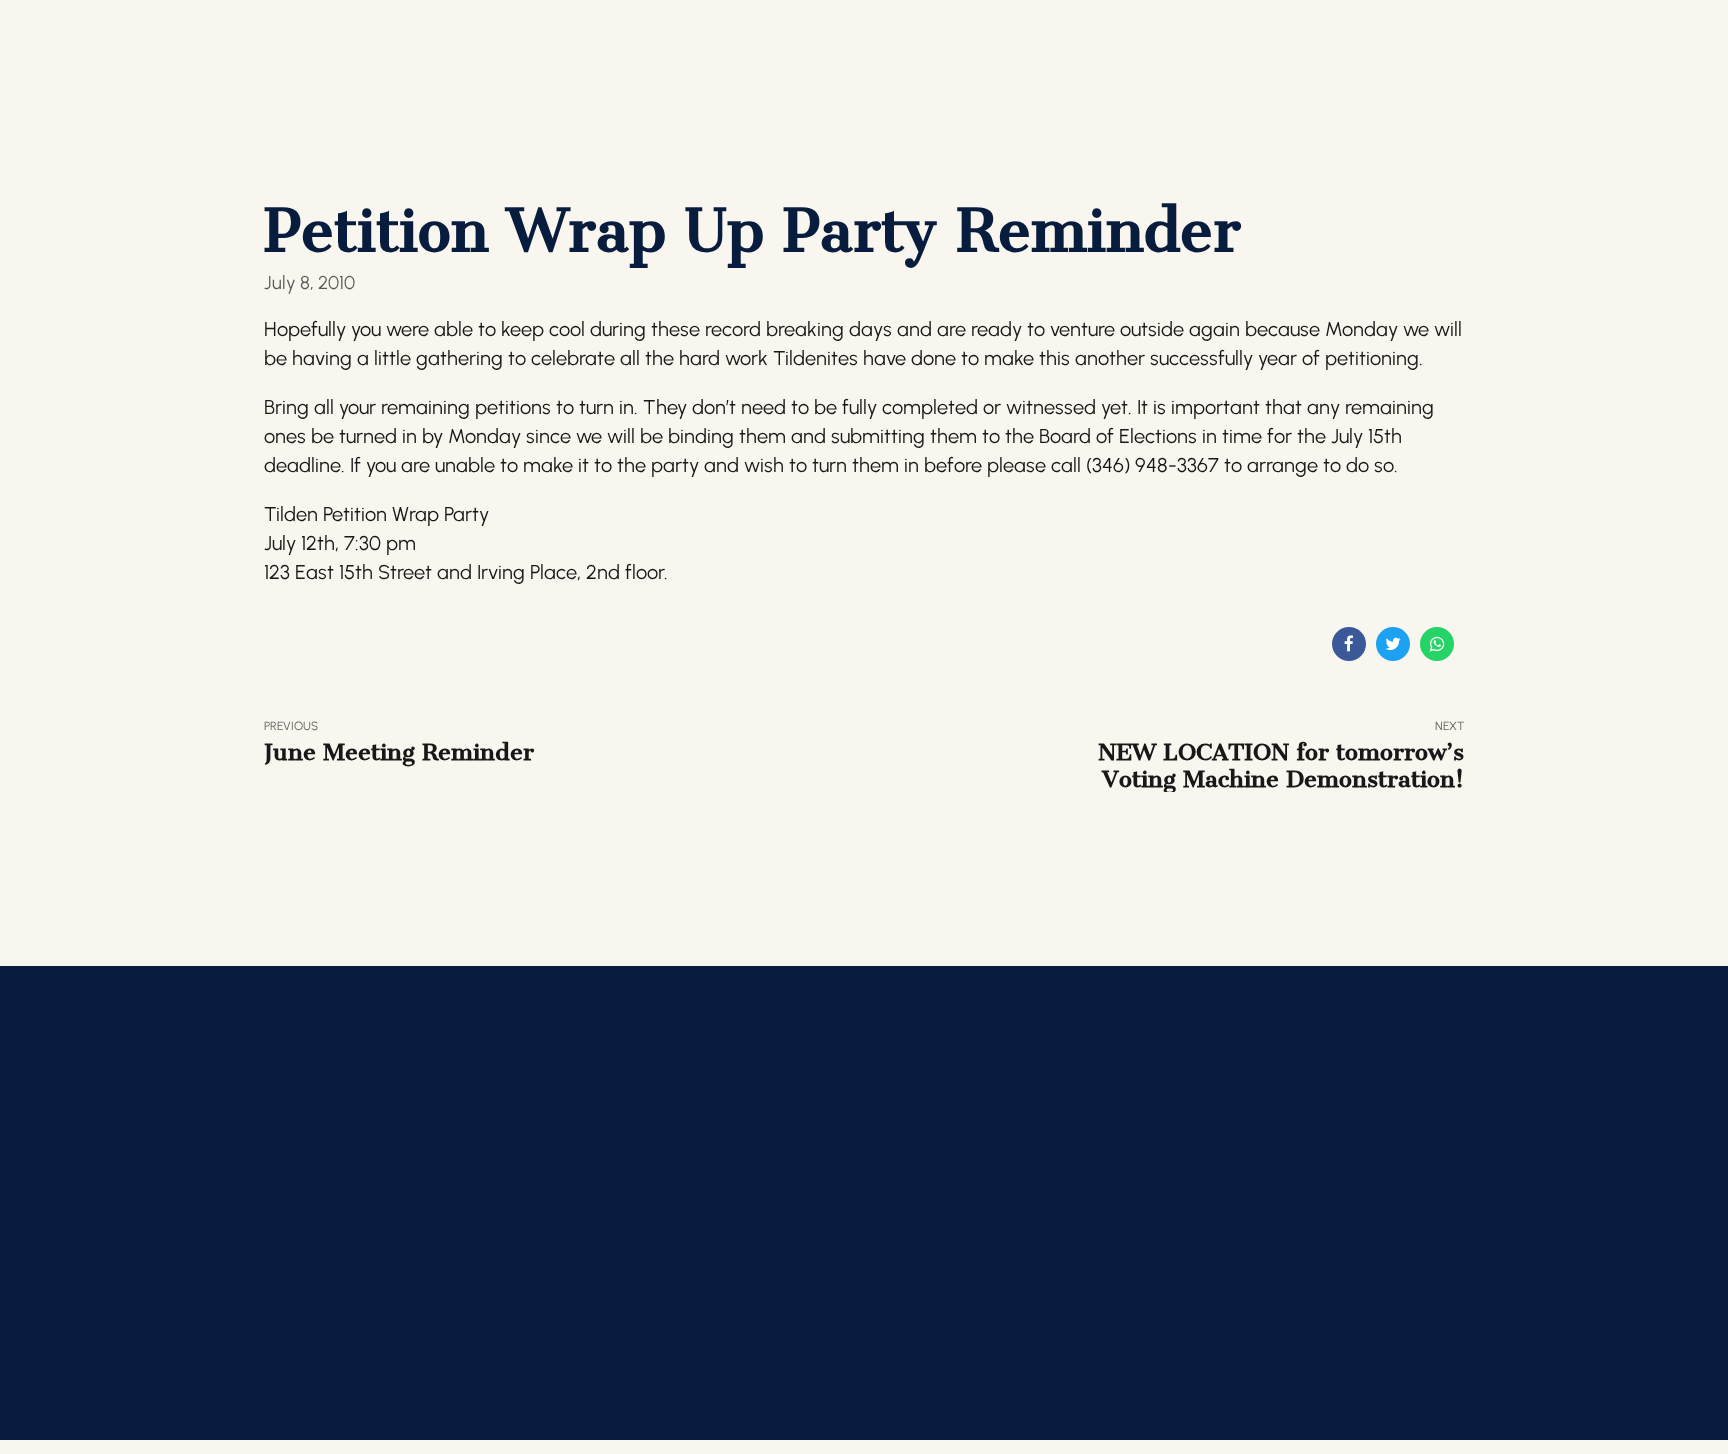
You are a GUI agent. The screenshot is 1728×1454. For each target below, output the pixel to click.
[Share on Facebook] (1349, 644)
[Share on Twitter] (1393, 644)
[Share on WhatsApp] (1437, 644)
